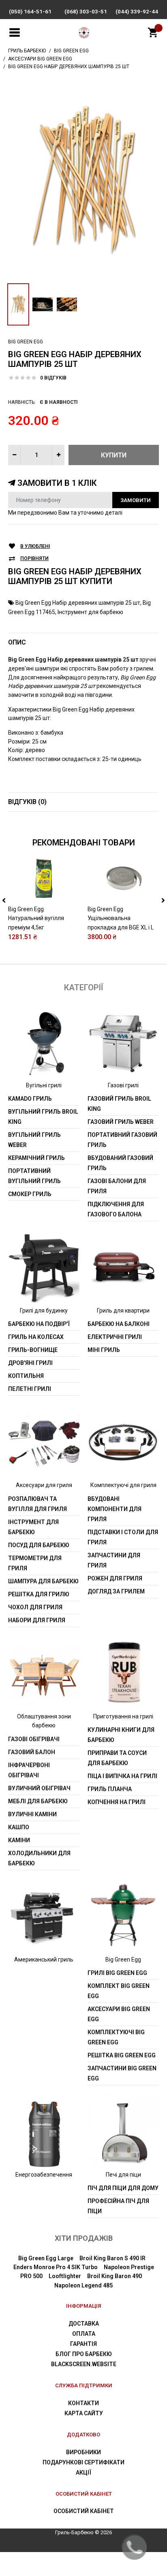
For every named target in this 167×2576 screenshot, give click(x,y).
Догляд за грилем (116, 1591)
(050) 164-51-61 (30, 12)
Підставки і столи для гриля (123, 1537)
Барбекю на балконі (119, 1324)
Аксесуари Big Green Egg (119, 2014)
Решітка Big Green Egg (122, 2055)
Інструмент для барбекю (90, 612)
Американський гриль (44, 1959)
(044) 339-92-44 (137, 12)
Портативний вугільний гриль (34, 1176)
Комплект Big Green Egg (119, 1991)
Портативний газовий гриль (122, 1140)
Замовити (136, 500)
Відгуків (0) (27, 802)
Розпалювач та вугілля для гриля (37, 1504)
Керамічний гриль (36, 1158)
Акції (83, 2473)
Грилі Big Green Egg (117, 1973)
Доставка (84, 2324)
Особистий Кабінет (84, 2511)
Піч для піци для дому (123, 2188)
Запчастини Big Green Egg (122, 2073)
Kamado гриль (30, 1099)
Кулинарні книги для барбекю (121, 1735)
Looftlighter (65, 2276)
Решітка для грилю (39, 1594)
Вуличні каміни (32, 1814)
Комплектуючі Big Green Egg (116, 2037)
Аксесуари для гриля (44, 1485)
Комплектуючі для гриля (123, 1485)
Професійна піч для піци (118, 2206)
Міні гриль (104, 1350)
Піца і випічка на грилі (122, 1776)
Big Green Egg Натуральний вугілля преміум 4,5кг (36, 918)
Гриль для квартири (123, 1311)
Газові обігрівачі (34, 1739)
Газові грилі (123, 1085)
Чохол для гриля (35, 1607)
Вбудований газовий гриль (120, 1163)
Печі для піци (123, 2175)
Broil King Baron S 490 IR (112, 2258)
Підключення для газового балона (116, 1209)
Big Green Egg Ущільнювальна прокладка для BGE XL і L (121, 918)
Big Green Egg (26, 342)
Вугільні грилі (44, 1085)
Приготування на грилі (123, 1716)
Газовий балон (32, 1752)
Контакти (83, 2403)
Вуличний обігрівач (39, 1788)
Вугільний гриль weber (34, 1140)
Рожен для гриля (115, 1578)
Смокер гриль (30, 1194)
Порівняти (34, 558)
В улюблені (35, 546)
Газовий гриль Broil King (119, 1104)
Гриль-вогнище (33, 1350)
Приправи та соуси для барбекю (117, 1758)
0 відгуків (53, 378)
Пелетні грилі (30, 1389)
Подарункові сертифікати (83, 2462)
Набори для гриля (37, 1620)
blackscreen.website (84, 2364)
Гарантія (83, 2344)
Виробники (83, 2452)
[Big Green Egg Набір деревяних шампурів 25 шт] (83, 179)
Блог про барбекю (84, 2354)
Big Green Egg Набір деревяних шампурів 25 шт (78, 603)
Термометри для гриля (35, 1563)
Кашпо (19, 1827)
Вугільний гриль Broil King (43, 1117)
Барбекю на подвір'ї (39, 1324)
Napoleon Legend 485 (83, 2285)
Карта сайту (84, 2413)
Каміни (19, 1840)
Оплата (84, 2334)
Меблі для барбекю (38, 1801)
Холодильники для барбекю (39, 1858)
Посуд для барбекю (39, 1545)
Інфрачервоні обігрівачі (29, 1770)
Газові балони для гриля (117, 1186)
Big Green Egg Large (46, 2258)
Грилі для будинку (44, 1311)
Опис (17, 642)
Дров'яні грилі (30, 1363)
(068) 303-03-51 (86, 12)
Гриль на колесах (36, 1337)
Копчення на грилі (117, 1802)
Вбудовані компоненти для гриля (115, 1509)
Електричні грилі (115, 1337)
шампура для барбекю (43, 1581)
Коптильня (26, 1376)
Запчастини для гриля (114, 1560)
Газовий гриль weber (121, 1122)
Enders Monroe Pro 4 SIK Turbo (56, 2267)
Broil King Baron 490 (115, 2276)
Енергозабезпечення (44, 2175)
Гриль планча (110, 1789)
